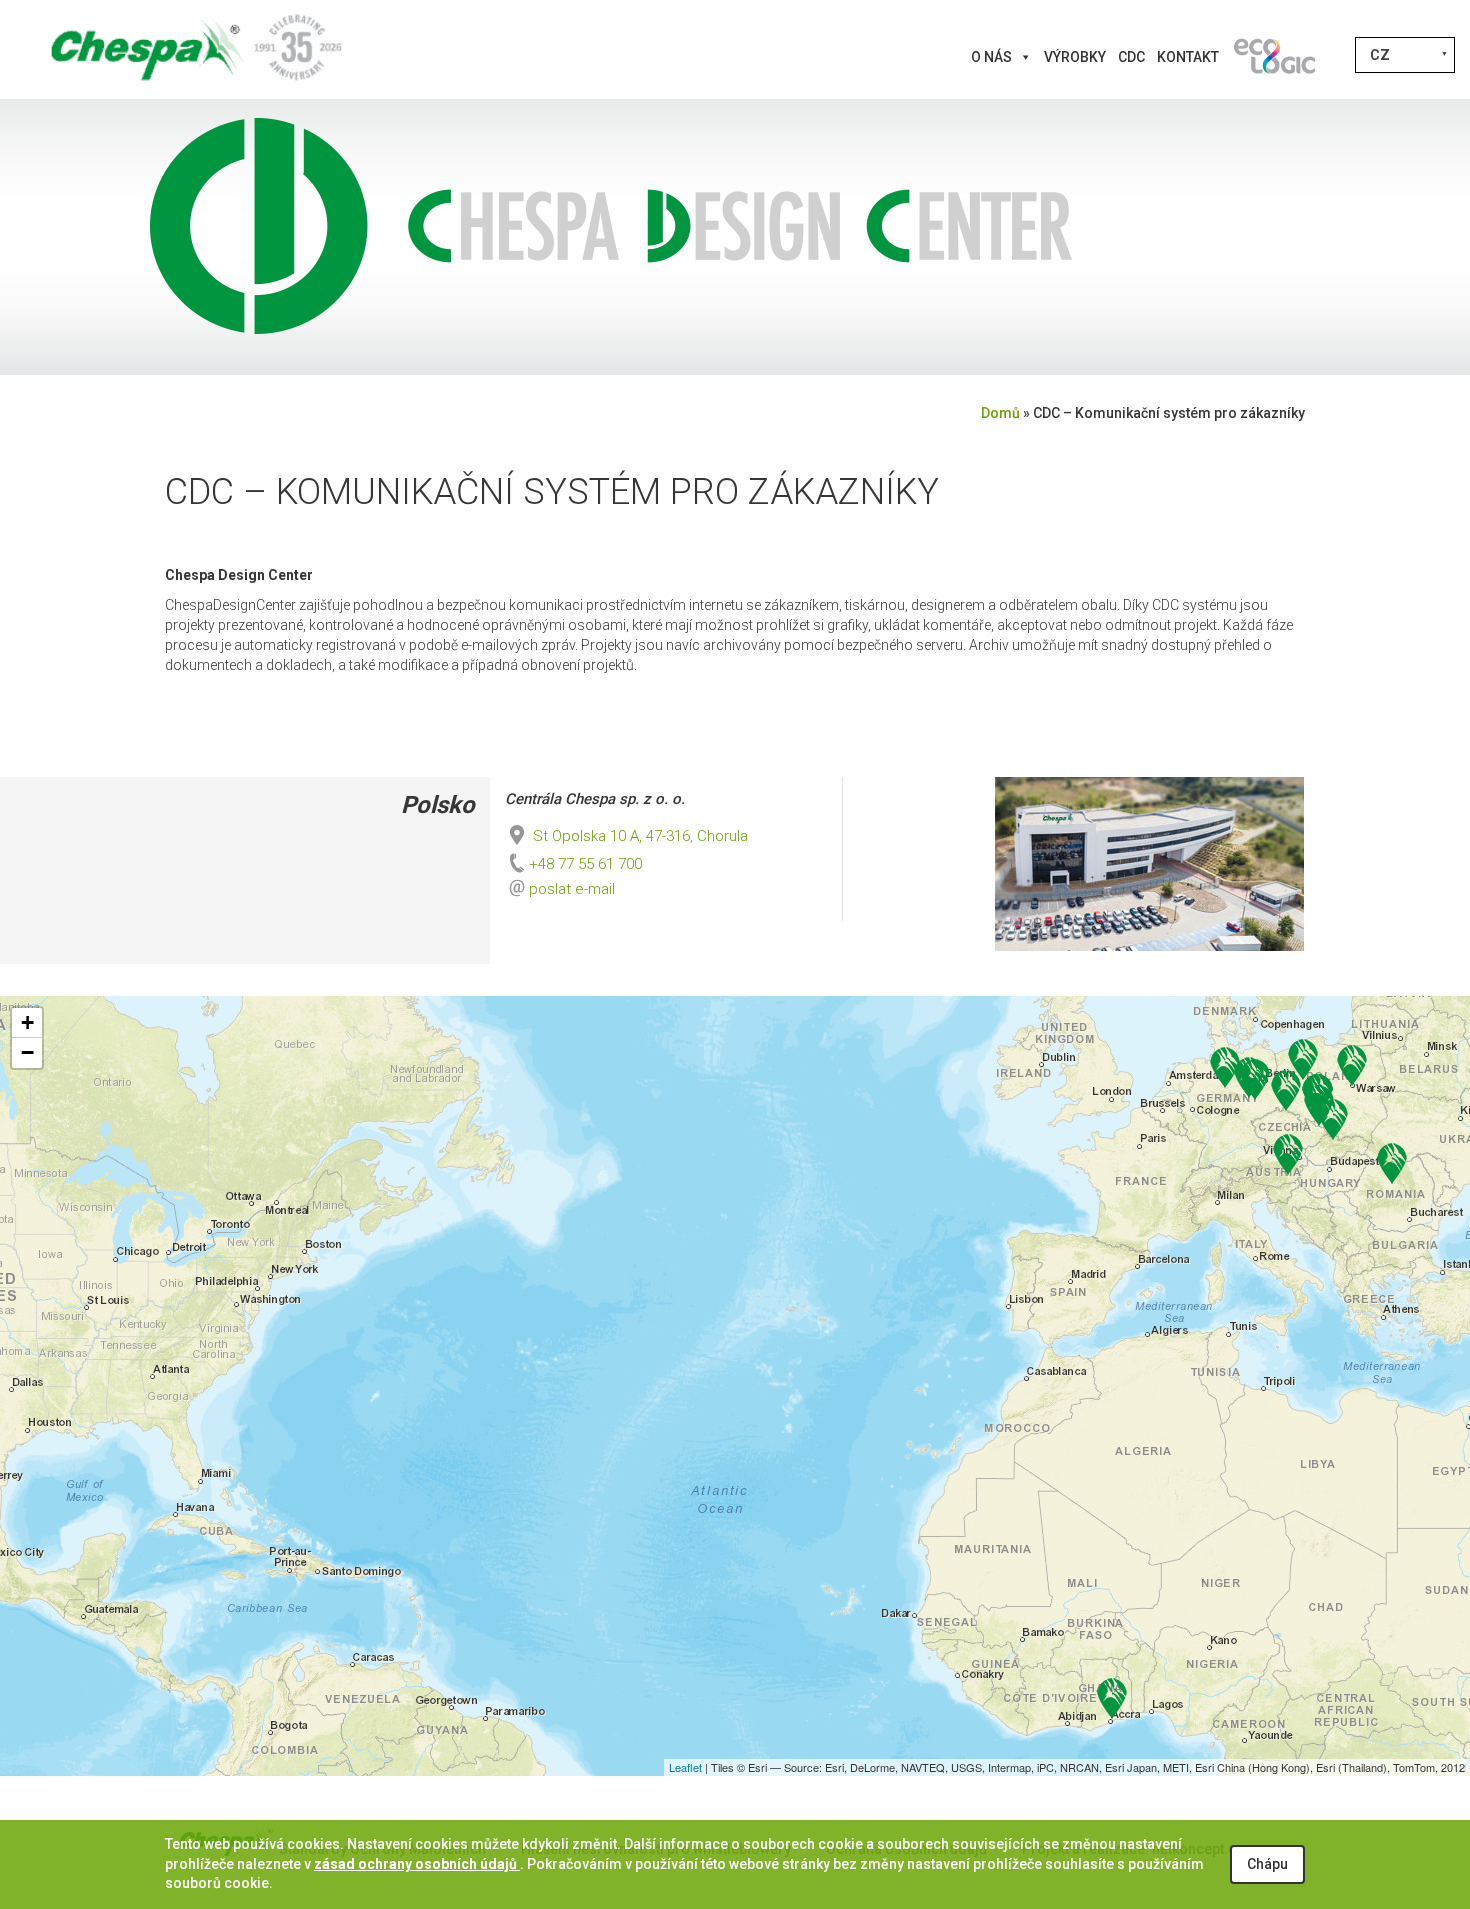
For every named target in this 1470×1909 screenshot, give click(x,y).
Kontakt (1188, 57)
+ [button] (27, 1022)
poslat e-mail (572, 889)
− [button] (27, 1052)
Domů (1000, 413)
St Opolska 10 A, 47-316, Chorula (638, 836)
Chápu (1267, 1864)
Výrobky (1075, 57)
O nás (991, 57)
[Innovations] (1274, 57)
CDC (1131, 57)
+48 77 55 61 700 (585, 864)
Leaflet (685, 1767)
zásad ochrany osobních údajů (417, 1864)
